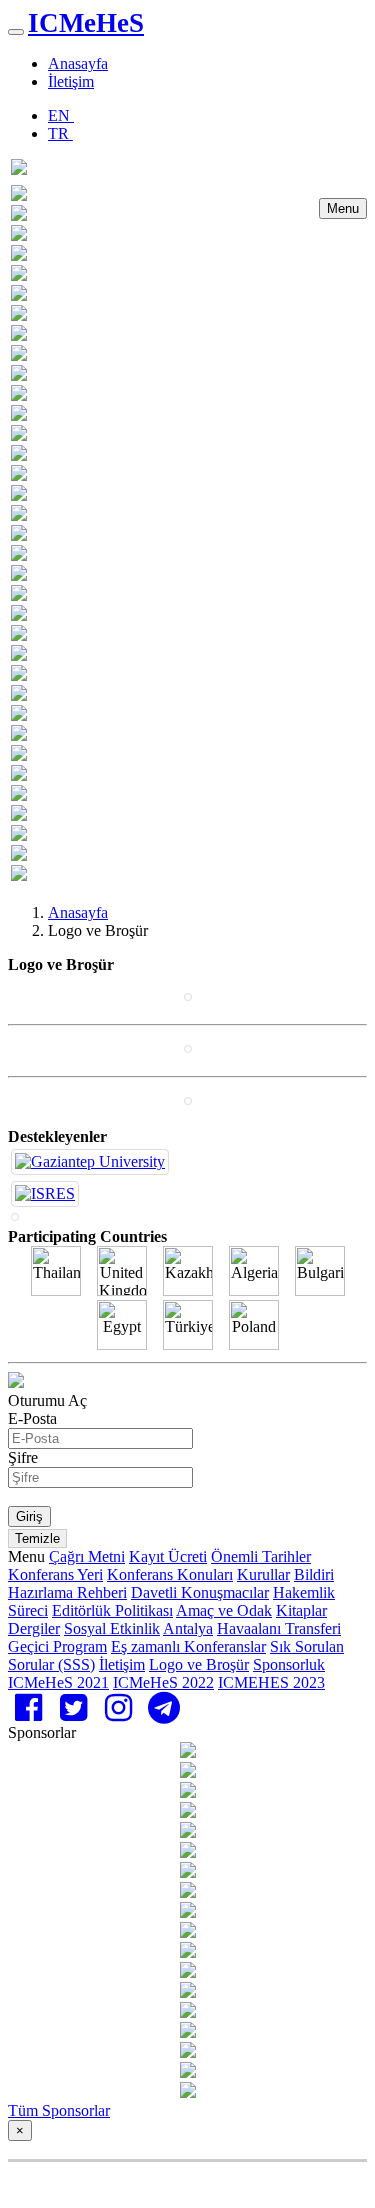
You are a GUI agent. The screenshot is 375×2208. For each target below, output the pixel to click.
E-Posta (32, 1418)
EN (61, 115)
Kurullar (263, 1574)
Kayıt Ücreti (168, 1556)
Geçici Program (57, 1646)
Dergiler (34, 1628)
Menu (343, 208)
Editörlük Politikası (112, 1610)
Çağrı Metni (87, 1556)
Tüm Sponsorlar (59, 2110)
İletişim (71, 81)
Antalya (188, 1628)
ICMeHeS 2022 (163, 1682)
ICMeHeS (86, 23)
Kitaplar (301, 1610)
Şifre (23, 1457)
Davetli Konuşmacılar (200, 1592)
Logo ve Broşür (199, 1664)
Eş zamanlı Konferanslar (188, 1646)
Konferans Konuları (170, 1574)
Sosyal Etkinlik (112, 1628)
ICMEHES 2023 (271, 1682)
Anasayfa (78, 63)
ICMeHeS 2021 (58, 1682)
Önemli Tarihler (261, 1556)
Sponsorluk (289, 1664)
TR (60, 133)
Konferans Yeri (55, 1574)
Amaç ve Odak (224, 1610)
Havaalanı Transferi (279, 1628)
